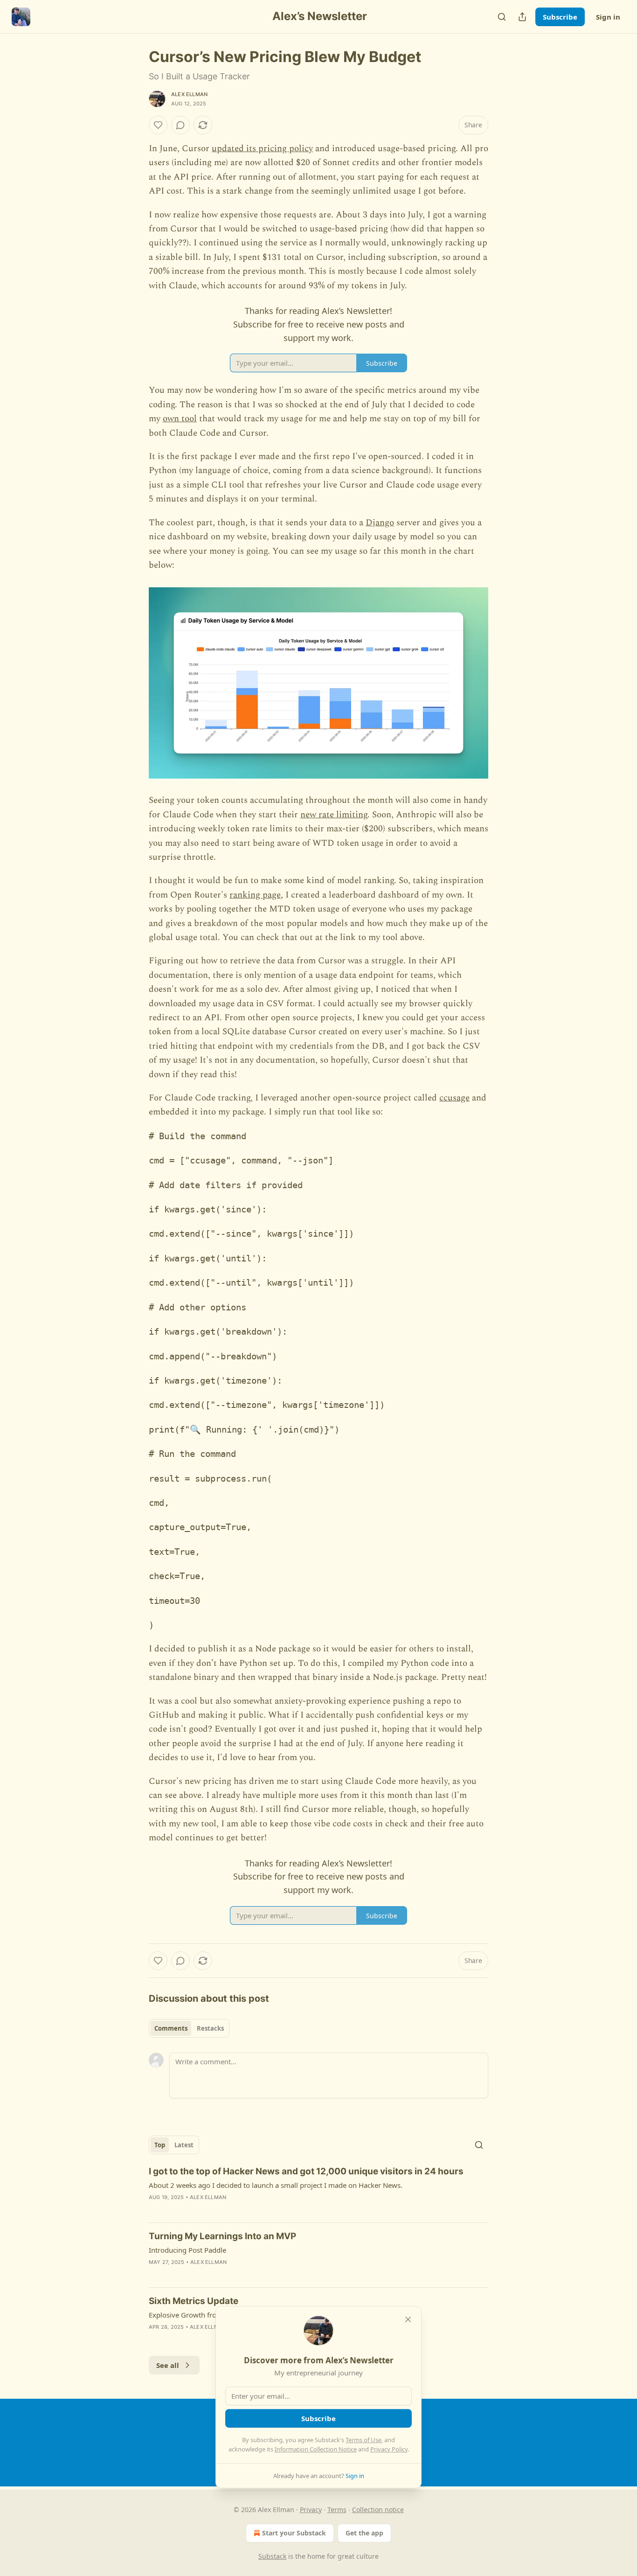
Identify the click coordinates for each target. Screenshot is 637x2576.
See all (168, 2365)
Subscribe (560, 17)
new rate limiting (334, 815)
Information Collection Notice (316, 2449)
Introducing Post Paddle (187, 2250)
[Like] (158, 125)
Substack (272, 2556)
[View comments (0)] (180, 125)
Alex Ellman (189, 94)
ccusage (454, 1098)
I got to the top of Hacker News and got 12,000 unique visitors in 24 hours (306, 2171)
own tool (180, 419)
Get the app (364, 2533)
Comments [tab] (171, 2028)
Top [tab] (160, 2145)
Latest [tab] (184, 2145)
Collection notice (378, 2510)
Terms (337, 2510)
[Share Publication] (522, 17)
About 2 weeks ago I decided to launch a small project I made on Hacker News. (276, 2185)
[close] (408, 2319)
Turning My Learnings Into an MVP (222, 2236)
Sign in (608, 17)
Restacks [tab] (210, 2028)
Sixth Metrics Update (194, 2301)
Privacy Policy (389, 2449)
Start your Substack (294, 2533)
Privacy (311, 2510)
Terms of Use (364, 2440)
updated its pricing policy (262, 149)
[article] (318, 2190)
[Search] (502, 17)
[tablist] (189, 2028)
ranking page (255, 895)
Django (380, 523)
